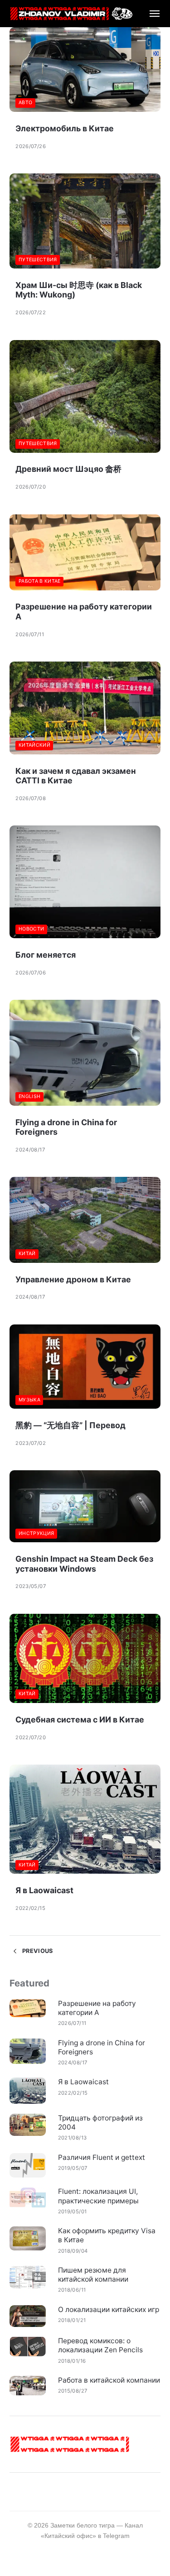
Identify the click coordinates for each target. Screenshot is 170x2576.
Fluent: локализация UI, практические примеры (98, 2196)
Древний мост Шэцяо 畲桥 (68, 469)
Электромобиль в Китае (65, 128)
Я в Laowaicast (44, 1890)
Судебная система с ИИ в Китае (80, 1720)
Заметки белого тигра (83, 2525)
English (29, 1096)
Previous (36, 1951)
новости (31, 929)
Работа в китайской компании (109, 2380)
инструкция (36, 1533)
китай (27, 1254)
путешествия (38, 260)
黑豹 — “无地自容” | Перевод (70, 1425)
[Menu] (150, 14)
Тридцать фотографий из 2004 (100, 2123)
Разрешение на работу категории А (97, 2008)
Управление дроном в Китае (73, 1279)
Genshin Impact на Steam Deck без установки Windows (84, 1564)
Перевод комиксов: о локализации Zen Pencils (100, 2345)
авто (25, 103)
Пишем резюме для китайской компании (93, 2275)
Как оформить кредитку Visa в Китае (107, 2235)
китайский (34, 745)
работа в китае (40, 581)
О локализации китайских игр (109, 2310)
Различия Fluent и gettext (102, 2157)
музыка (29, 1400)
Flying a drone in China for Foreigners (102, 2047)
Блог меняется (46, 955)
